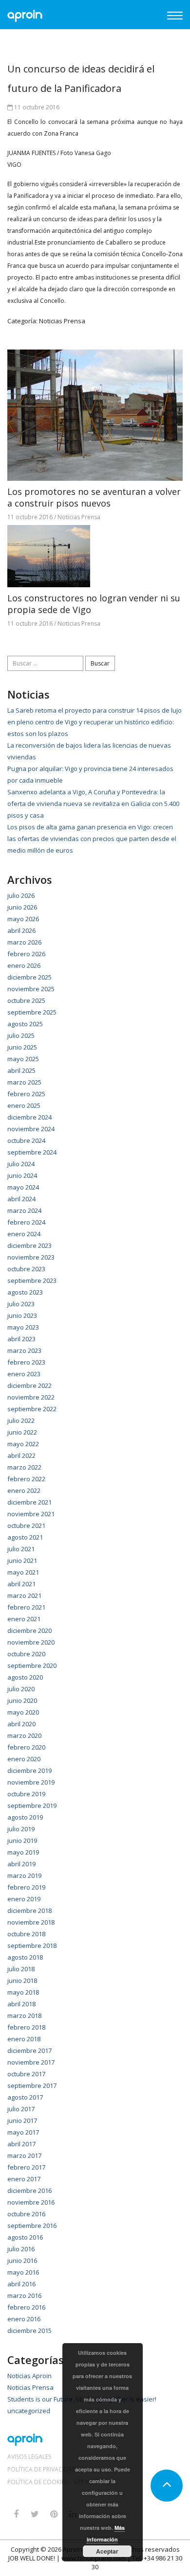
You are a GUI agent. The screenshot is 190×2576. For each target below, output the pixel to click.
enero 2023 (24, 1374)
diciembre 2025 (29, 977)
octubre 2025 (26, 1000)
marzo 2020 (24, 1735)
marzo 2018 (24, 2015)
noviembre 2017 (31, 2062)
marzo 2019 (24, 1875)
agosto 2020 (25, 1677)
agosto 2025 (25, 1024)
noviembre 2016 (31, 2202)
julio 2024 (21, 1164)
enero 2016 (24, 2319)
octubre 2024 (26, 1140)
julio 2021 (21, 1549)
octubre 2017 (26, 2074)
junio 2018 (22, 1980)
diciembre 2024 (29, 1117)
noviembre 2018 (31, 1922)
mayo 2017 (23, 2132)
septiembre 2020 (32, 1665)
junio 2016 (22, 2261)
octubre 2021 (26, 1525)
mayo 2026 (23, 919)
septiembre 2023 (32, 1280)
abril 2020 (21, 1724)
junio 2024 (22, 1175)
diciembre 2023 (29, 1245)
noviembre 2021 (31, 1514)
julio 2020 (21, 1689)
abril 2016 (21, 2284)
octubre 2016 (26, 2214)
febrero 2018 (26, 2027)
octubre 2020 (26, 1654)
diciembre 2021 (29, 1502)
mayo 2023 (23, 1327)
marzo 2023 (24, 1350)
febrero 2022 (26, 1479)
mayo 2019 (23, 1852)
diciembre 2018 (29, 1910)
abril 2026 (21, 930)
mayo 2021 (23, 1572)
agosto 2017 (25, 2097)
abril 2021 (21, 1584)
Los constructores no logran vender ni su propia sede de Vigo (94, 604)
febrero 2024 (26, 1222)
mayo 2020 (23, 1712)
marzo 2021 (24, 1595)
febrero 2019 (26, 1887)
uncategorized (29, 2411)
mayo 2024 (23, 1187)
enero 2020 (24, 1759)
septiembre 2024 (32, 1152)
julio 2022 (21, 1420)
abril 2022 (21, 1455)
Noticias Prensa (62, 321)
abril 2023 (21, 1339)
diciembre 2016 (29, 2190)
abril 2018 (21, 2004)
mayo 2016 (23, 2272)
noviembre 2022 (31, 1397)
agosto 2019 (25, 1817)
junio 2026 (22, 907)
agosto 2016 (25, 2237)
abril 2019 (21, 1864)
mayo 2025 (23, 1059)
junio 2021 (22, 1560)
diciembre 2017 (29, 2050)
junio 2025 (22, 1047)
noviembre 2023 (31, 1257)
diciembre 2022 (29, 1385)
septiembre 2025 (32, 1012)
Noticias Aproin (29, 2376)
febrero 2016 (26, 2307)
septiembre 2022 (32, 1409)
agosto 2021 (25, 1537)
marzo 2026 (24, 942)
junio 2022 (22, 1432)
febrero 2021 (26, 1607)
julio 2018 (21, 1969)
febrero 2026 (26, 954)
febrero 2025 (26, 1094)
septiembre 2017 (32, 2085)
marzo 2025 (24, 1082)
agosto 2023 (25, 1292)
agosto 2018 (25, 1957)
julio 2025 (21, 1035)
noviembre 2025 (31, 989)
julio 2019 (21, 1829)
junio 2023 (22, 1315)
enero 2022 (24, 1490)
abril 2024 (21, 1199)
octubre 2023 (26, 1269)
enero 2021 (24, 1619)
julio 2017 (21, 2109)
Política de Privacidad (42, 2470)
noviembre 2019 (31, 1782)
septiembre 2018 (32, 1945)
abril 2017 (21, 2144)
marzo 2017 (24, 2155)
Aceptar (107, 2551)
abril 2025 (21, 1070)
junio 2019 (22, 1840)
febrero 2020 (26, 1747)
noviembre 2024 (31, 1129)
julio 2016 (21, 2249)
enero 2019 (24, 1899)
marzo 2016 (24, 2296)
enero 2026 (24, 965)
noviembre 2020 (31, 1642)
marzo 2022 (24, 1467)
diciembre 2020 (29, 1630)
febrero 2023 (26, 1362)
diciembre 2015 (29, 2331)
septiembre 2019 (32, 1805)
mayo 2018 (23, 1992)
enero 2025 (24, 1105)
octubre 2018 (26, 1934)
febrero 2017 (26, 2167)
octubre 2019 (26, 1794)
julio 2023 (21, 1304)
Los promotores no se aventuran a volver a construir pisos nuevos (94, 497)
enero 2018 (24, 2039)
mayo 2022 (23, 1444)
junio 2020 (22, 1700)
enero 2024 (24, 1234)
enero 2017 (24, 2179)
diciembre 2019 (29, 1770)
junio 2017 (22, 2120)
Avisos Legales (29, 2457)
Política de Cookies (37, 2482)
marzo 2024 (24, 1210)
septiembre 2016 (32, 2226)
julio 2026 (21, 895)
